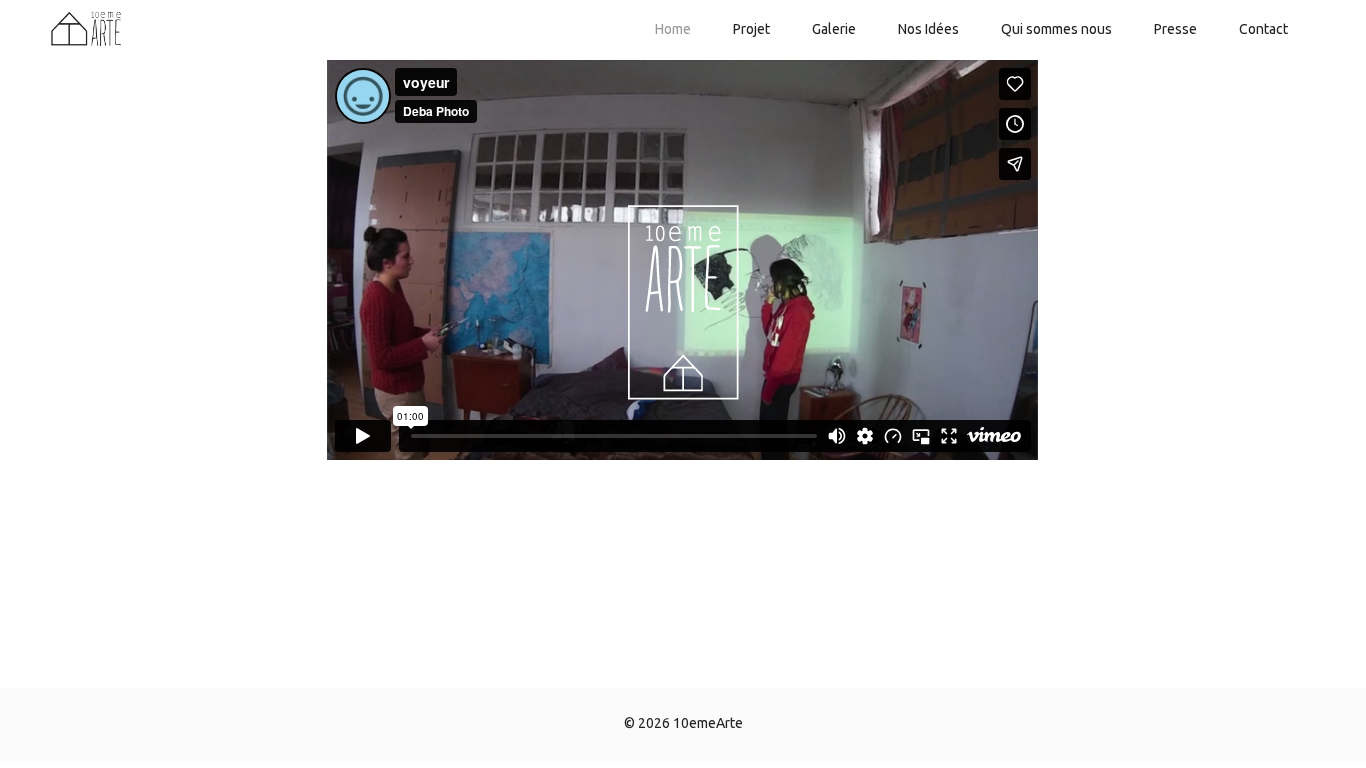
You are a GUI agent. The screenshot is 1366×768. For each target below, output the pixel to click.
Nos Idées (928, 29)
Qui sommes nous (1056, 29)
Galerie (834, 29)
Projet (751, 29)
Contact (1263, 29)
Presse (1175, 29)
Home (673, 29)
